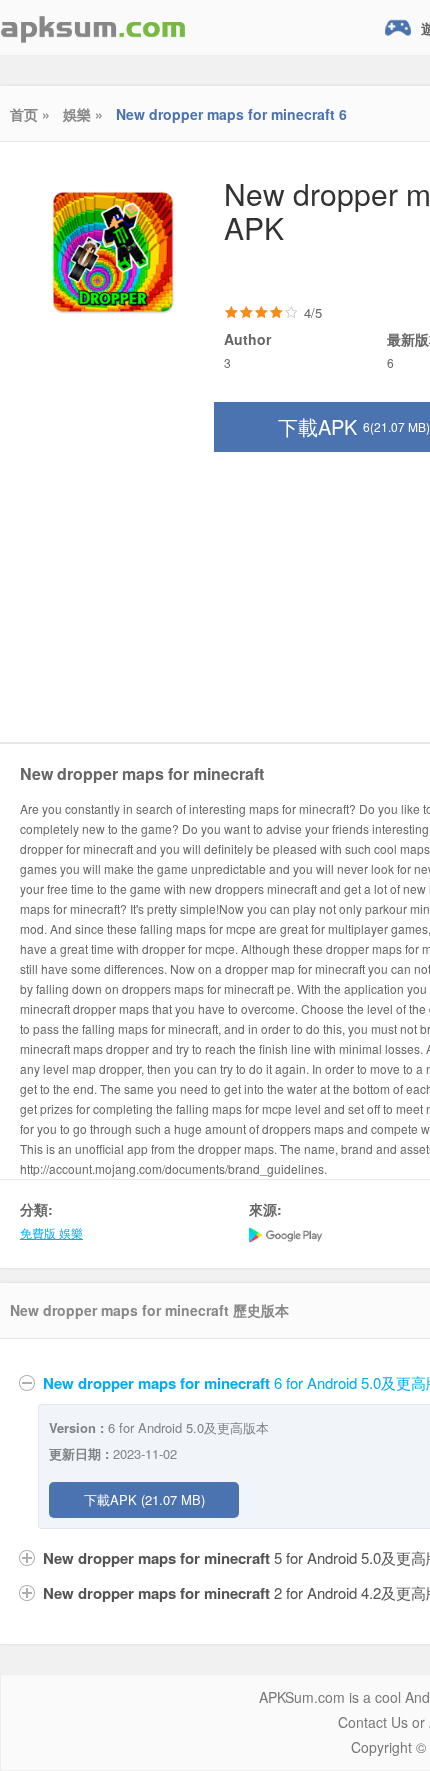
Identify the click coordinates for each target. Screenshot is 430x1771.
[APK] (93, 27)
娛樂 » (83, 114)
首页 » (30, 114)
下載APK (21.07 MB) (144, 1499)
